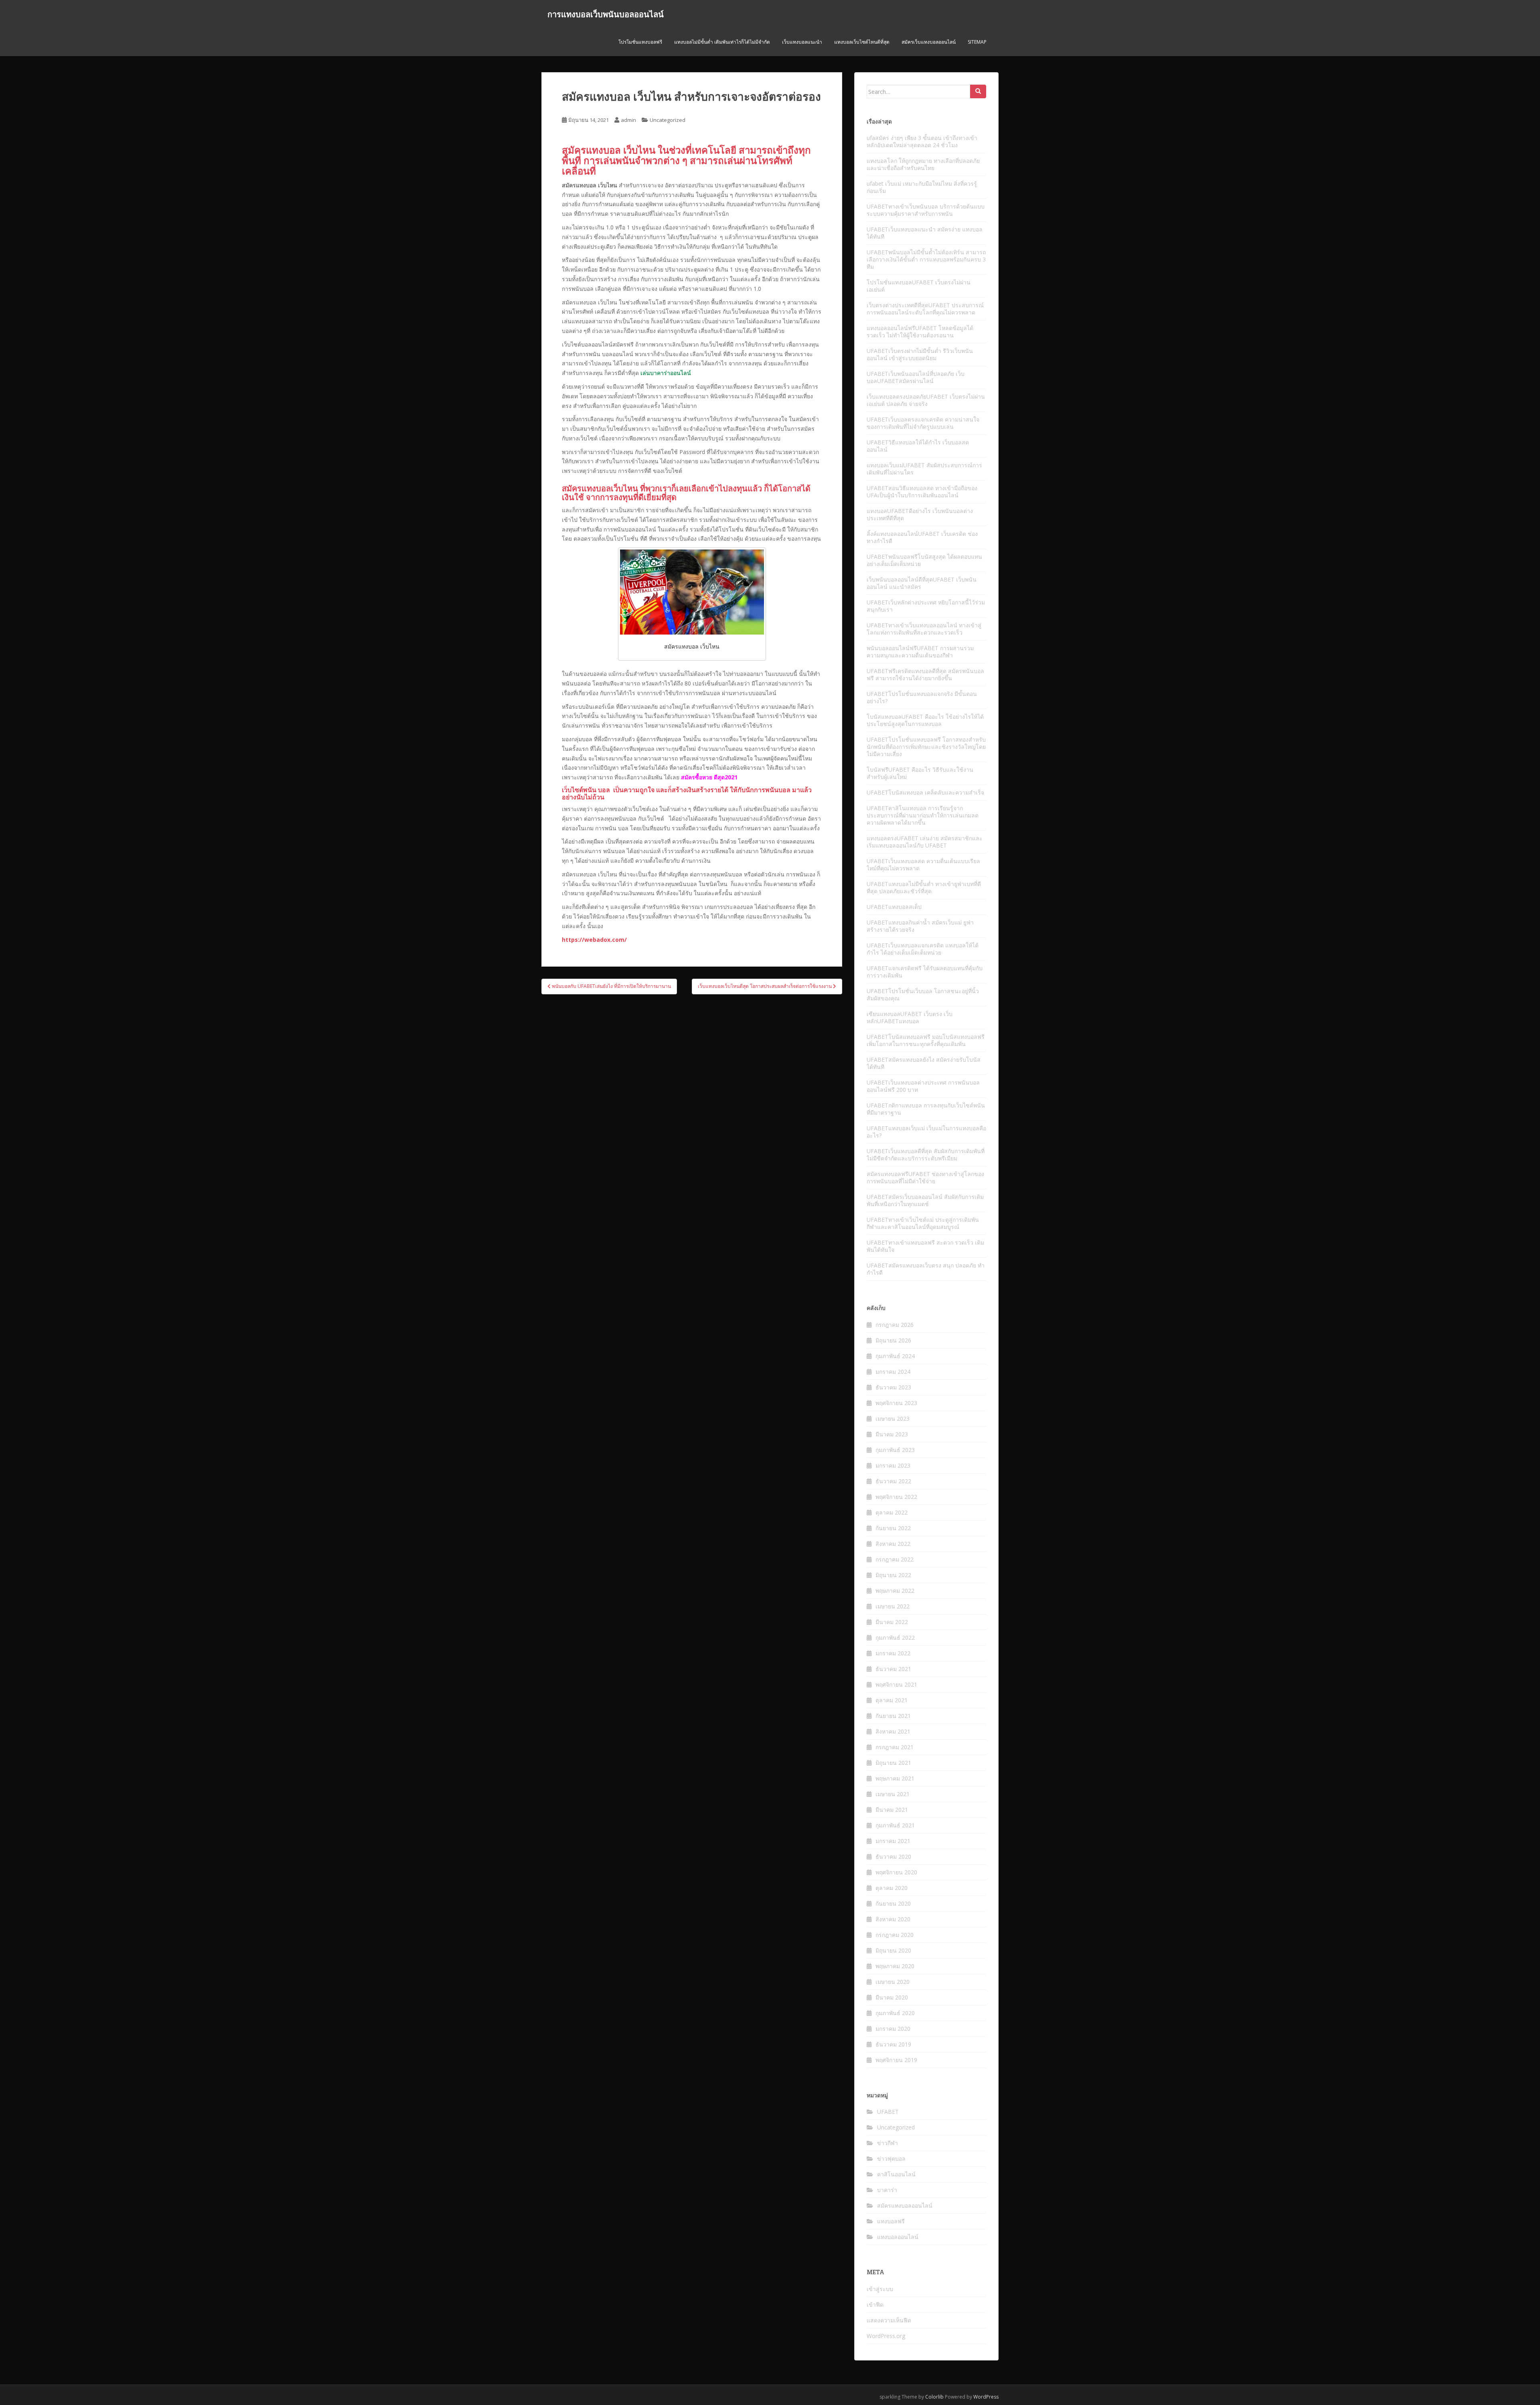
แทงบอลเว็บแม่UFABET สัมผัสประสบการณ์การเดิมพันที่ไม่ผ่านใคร (924, 469)
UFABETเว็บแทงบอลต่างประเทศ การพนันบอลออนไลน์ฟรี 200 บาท (923, 1086)
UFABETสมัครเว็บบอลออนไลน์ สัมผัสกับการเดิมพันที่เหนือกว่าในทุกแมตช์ (925, 1200)
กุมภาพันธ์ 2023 (895, 1450)
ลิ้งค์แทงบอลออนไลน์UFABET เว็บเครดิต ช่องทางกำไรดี (922, 537)
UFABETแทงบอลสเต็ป (894, 907)
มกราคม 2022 (893, 1653)
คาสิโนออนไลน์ (896, 2174)
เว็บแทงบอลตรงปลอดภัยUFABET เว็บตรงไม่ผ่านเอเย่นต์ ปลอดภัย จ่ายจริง (926, 400)
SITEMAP (977, 42)
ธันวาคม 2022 (893, 1481)
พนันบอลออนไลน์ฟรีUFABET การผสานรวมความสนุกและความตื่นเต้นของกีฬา (920, 652)
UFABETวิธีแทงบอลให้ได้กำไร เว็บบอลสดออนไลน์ (918, 446)
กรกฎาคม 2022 (895, 1559)
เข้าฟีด (875, 2305)
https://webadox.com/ (594, 940)
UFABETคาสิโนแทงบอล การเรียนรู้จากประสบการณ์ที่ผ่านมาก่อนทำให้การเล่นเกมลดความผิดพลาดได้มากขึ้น (923, 815)
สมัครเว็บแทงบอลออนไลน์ (929, 42)
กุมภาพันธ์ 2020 (895, 2013)
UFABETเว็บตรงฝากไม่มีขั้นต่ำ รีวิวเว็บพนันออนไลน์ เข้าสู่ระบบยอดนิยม (920, 354)
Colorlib (934, 2397)
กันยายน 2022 (893, 1528)
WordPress (986, 2397)
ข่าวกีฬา (888, 2143)
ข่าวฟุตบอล (891, 2159)
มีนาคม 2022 (892, 1622)
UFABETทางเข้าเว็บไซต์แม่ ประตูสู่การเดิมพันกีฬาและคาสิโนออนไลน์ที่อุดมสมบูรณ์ (923, 1223)
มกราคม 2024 (893, 1372)
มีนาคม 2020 (892, 1997)
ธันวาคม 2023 (893, 1387)
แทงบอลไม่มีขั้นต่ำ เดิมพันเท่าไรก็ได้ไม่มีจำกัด (722, 42)
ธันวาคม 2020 (893, 1856)
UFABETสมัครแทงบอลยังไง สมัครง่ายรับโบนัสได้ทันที (924, 1063)
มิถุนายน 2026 (893, 1340)
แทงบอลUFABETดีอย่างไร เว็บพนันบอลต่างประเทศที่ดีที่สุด (920, 514)
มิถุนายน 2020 (893, 1950)
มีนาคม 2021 (892, 1810)
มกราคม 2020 (893, 2029)
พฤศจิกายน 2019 (896, 2060)
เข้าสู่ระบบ (880, 2289)
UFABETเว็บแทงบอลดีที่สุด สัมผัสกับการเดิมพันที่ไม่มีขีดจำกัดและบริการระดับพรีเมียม (926, 1155)
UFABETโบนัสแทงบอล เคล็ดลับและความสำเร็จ (925, 792)
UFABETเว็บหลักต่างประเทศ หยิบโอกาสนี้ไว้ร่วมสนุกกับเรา (926, 606)
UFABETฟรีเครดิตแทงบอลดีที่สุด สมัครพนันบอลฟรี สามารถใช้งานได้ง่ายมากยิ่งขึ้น (925, 674)
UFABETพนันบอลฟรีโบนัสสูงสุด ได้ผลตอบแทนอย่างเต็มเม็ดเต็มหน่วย (924, 560)
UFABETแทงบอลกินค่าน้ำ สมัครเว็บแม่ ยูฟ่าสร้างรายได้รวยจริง (920, 926)
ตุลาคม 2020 (892, 1888)
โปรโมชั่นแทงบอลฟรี (640, 42)
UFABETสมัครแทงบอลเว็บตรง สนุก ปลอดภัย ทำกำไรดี (926, 1269)
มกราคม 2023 (893, 1465)
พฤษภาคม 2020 (895, 1966)
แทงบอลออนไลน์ (898, 2237)
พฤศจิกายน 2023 (896, 1403)
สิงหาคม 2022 (893, 1544)
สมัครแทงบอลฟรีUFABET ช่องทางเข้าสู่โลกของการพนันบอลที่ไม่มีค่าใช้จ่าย (925, 1177)
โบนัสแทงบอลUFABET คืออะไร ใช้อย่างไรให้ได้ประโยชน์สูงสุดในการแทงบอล (925, 720)
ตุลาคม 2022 (892, 1512)
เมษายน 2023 (893, 1418)
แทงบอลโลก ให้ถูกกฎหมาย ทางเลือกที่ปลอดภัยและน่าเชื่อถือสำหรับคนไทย (923, 164)
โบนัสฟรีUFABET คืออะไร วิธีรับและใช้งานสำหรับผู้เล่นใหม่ (920, 773)
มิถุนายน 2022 (893, 1575)
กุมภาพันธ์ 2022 (895, 1637)
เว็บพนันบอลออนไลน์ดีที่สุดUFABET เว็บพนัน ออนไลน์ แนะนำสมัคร (922, 583)
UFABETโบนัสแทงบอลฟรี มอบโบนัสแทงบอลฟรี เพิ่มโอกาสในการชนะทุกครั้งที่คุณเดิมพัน (926, 1040)
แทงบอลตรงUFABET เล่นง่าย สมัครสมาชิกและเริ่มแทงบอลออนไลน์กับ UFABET (925, 842)
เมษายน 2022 (893, 1606)
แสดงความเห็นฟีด (889, 2320)
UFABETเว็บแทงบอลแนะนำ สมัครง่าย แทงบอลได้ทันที (925, 233)
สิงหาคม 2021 (893, 1731)
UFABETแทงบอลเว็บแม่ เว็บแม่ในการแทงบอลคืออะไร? (926, 1132)
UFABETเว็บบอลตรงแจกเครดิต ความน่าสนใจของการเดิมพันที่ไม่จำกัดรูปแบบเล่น (923, 423)
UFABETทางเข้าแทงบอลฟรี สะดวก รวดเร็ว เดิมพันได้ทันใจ (925, 1246)
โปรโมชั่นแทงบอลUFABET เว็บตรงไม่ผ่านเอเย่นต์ (919, 286)
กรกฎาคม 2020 (895, 1935)
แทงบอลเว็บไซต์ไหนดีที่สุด (862, 42)
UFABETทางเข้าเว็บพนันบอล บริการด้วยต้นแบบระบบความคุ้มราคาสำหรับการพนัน (926, 210)
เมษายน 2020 (893, 1982)
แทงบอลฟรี (891, 2221)
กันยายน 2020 (893, 1903)
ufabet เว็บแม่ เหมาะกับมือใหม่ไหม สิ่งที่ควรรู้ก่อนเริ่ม (922, 187)
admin (628, 120)
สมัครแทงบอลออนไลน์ (905, 2205)
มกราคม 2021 (893, 1841)
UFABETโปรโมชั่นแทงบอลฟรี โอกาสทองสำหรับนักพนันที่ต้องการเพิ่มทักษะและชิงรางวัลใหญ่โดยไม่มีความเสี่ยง (926, 747)
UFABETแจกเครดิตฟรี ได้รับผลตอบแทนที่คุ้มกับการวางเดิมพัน (925, 972)
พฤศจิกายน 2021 (896, 1684)
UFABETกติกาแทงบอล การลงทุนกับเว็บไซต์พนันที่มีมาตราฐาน (926, 1109)
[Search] (978, 91)
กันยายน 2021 (893, 1716)
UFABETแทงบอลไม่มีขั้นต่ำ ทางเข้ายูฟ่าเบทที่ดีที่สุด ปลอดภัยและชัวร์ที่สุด (924, 887)
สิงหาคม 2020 (893, 1919)
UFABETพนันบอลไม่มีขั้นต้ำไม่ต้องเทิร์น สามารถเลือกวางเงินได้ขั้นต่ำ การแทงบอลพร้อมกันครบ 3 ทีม (926, 259)
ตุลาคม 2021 (892, 1700)
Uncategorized (668, 120)
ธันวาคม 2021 (893, 1669)
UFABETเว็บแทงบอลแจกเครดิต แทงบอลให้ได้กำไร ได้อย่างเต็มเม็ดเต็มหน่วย (923, 949)
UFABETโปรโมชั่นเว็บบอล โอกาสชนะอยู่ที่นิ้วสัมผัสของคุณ (923, 995)
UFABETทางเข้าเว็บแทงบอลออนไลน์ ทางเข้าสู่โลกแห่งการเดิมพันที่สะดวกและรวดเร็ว (924, 629)
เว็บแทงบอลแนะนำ (802, 42)
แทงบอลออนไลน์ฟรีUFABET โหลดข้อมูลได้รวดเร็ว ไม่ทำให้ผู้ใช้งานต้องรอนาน (920, 332)
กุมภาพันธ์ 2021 (895, 1825)
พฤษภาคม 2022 (895, 1591)
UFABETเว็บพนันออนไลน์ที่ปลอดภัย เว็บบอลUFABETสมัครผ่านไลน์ (916, 377)
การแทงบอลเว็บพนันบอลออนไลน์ (606, 14)
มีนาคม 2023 (892, 1434)
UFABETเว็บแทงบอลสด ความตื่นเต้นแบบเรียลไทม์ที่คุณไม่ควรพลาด (923, 865)
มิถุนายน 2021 (893, 1763)
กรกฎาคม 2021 (895, 1747)
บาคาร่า (887, 2190)
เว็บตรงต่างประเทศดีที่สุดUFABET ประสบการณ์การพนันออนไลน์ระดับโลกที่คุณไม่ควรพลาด (925, 309)
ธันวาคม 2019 (893, 2044)
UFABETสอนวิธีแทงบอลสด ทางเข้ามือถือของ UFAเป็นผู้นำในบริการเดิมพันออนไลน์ (922, 492)
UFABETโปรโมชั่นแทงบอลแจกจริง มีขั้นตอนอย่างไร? (922, 697)
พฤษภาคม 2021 (895, 1778)
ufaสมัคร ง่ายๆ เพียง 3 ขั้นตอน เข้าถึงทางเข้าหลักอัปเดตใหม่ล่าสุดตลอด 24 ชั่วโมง (922, 141)
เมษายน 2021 (893, 1794)
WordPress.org (886, 2336)
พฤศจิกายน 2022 (896, 1497)
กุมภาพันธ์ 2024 (895, 1356)
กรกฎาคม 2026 (895, 1325)
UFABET (888, 2112)
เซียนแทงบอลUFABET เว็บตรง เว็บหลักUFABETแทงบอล (910, 1017)
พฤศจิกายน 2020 (896, 1872)
